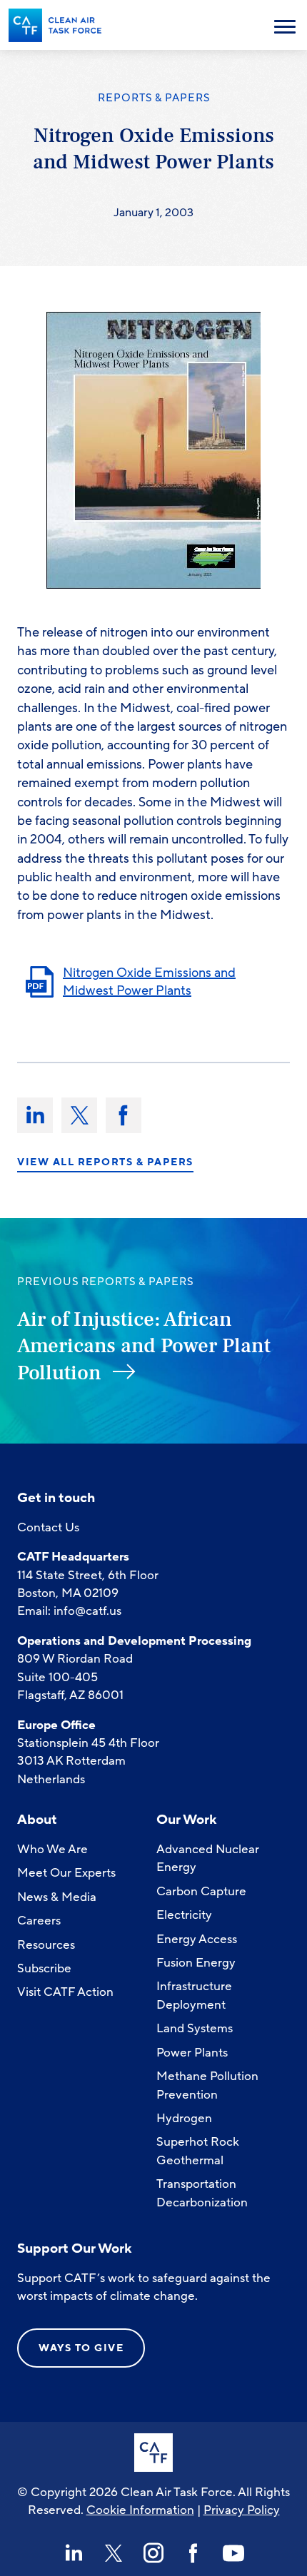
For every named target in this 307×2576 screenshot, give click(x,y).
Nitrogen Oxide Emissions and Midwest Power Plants (149, 982)
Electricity (184, 1915)
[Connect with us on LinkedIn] (74, 2553)
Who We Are (52, 1849)
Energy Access (197, 1939)
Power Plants (192, 2053)
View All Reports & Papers (105, 1162)
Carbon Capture (201, 1891)
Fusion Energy (196, 1963)
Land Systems (195, 2028)
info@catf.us (87, 1611)
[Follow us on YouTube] (233, 2553)
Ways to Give (81, 2348)
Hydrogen (184, 2118)
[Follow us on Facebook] (193, 2553)
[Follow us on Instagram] (153, 2553)
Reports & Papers (154, 98)
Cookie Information (140, 2510)
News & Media (57, 1897)
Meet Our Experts (66, 1873)
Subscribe (44, 1968)
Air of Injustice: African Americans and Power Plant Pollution (144, 1346)
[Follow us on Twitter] (114, 2553)
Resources (46, 1945)
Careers (39, 1921)
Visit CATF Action (65, 1992)
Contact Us (48, 1527)
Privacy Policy (242, 2510)
